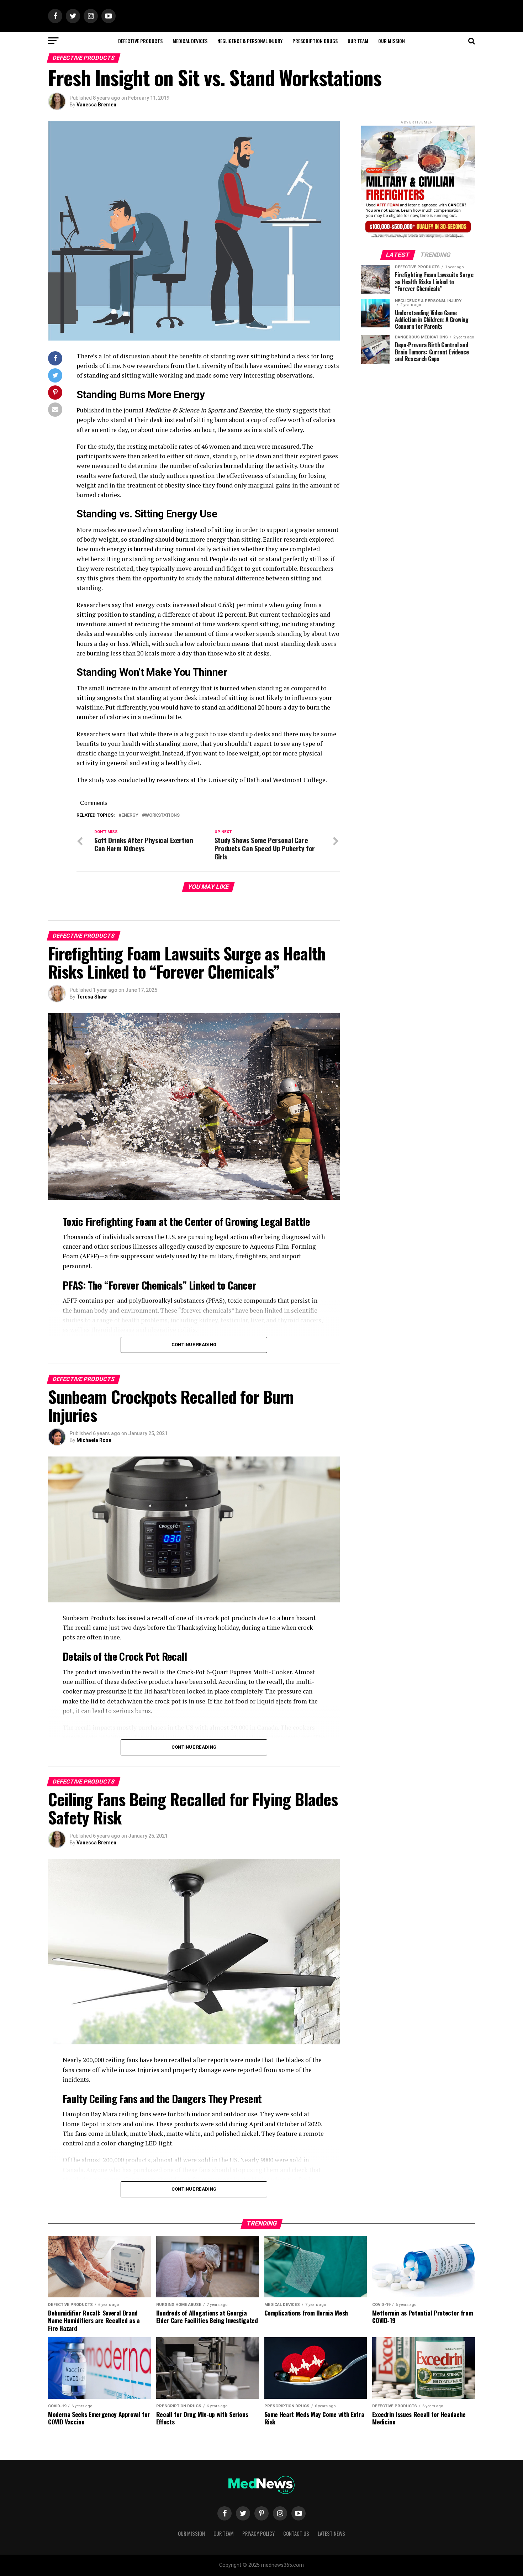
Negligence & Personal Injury (250, 41)
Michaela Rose (94, 1440)
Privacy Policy (258, 2533)
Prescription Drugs (315, 41)
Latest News (331, 2533)
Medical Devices (190, 41)
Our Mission (392, 41)
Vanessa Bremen (96, 105)
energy (130, 815)
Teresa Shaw (92, 997)
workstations (162, 815)
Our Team (358, 41)
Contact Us (296, 2533)
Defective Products (140, 41)
